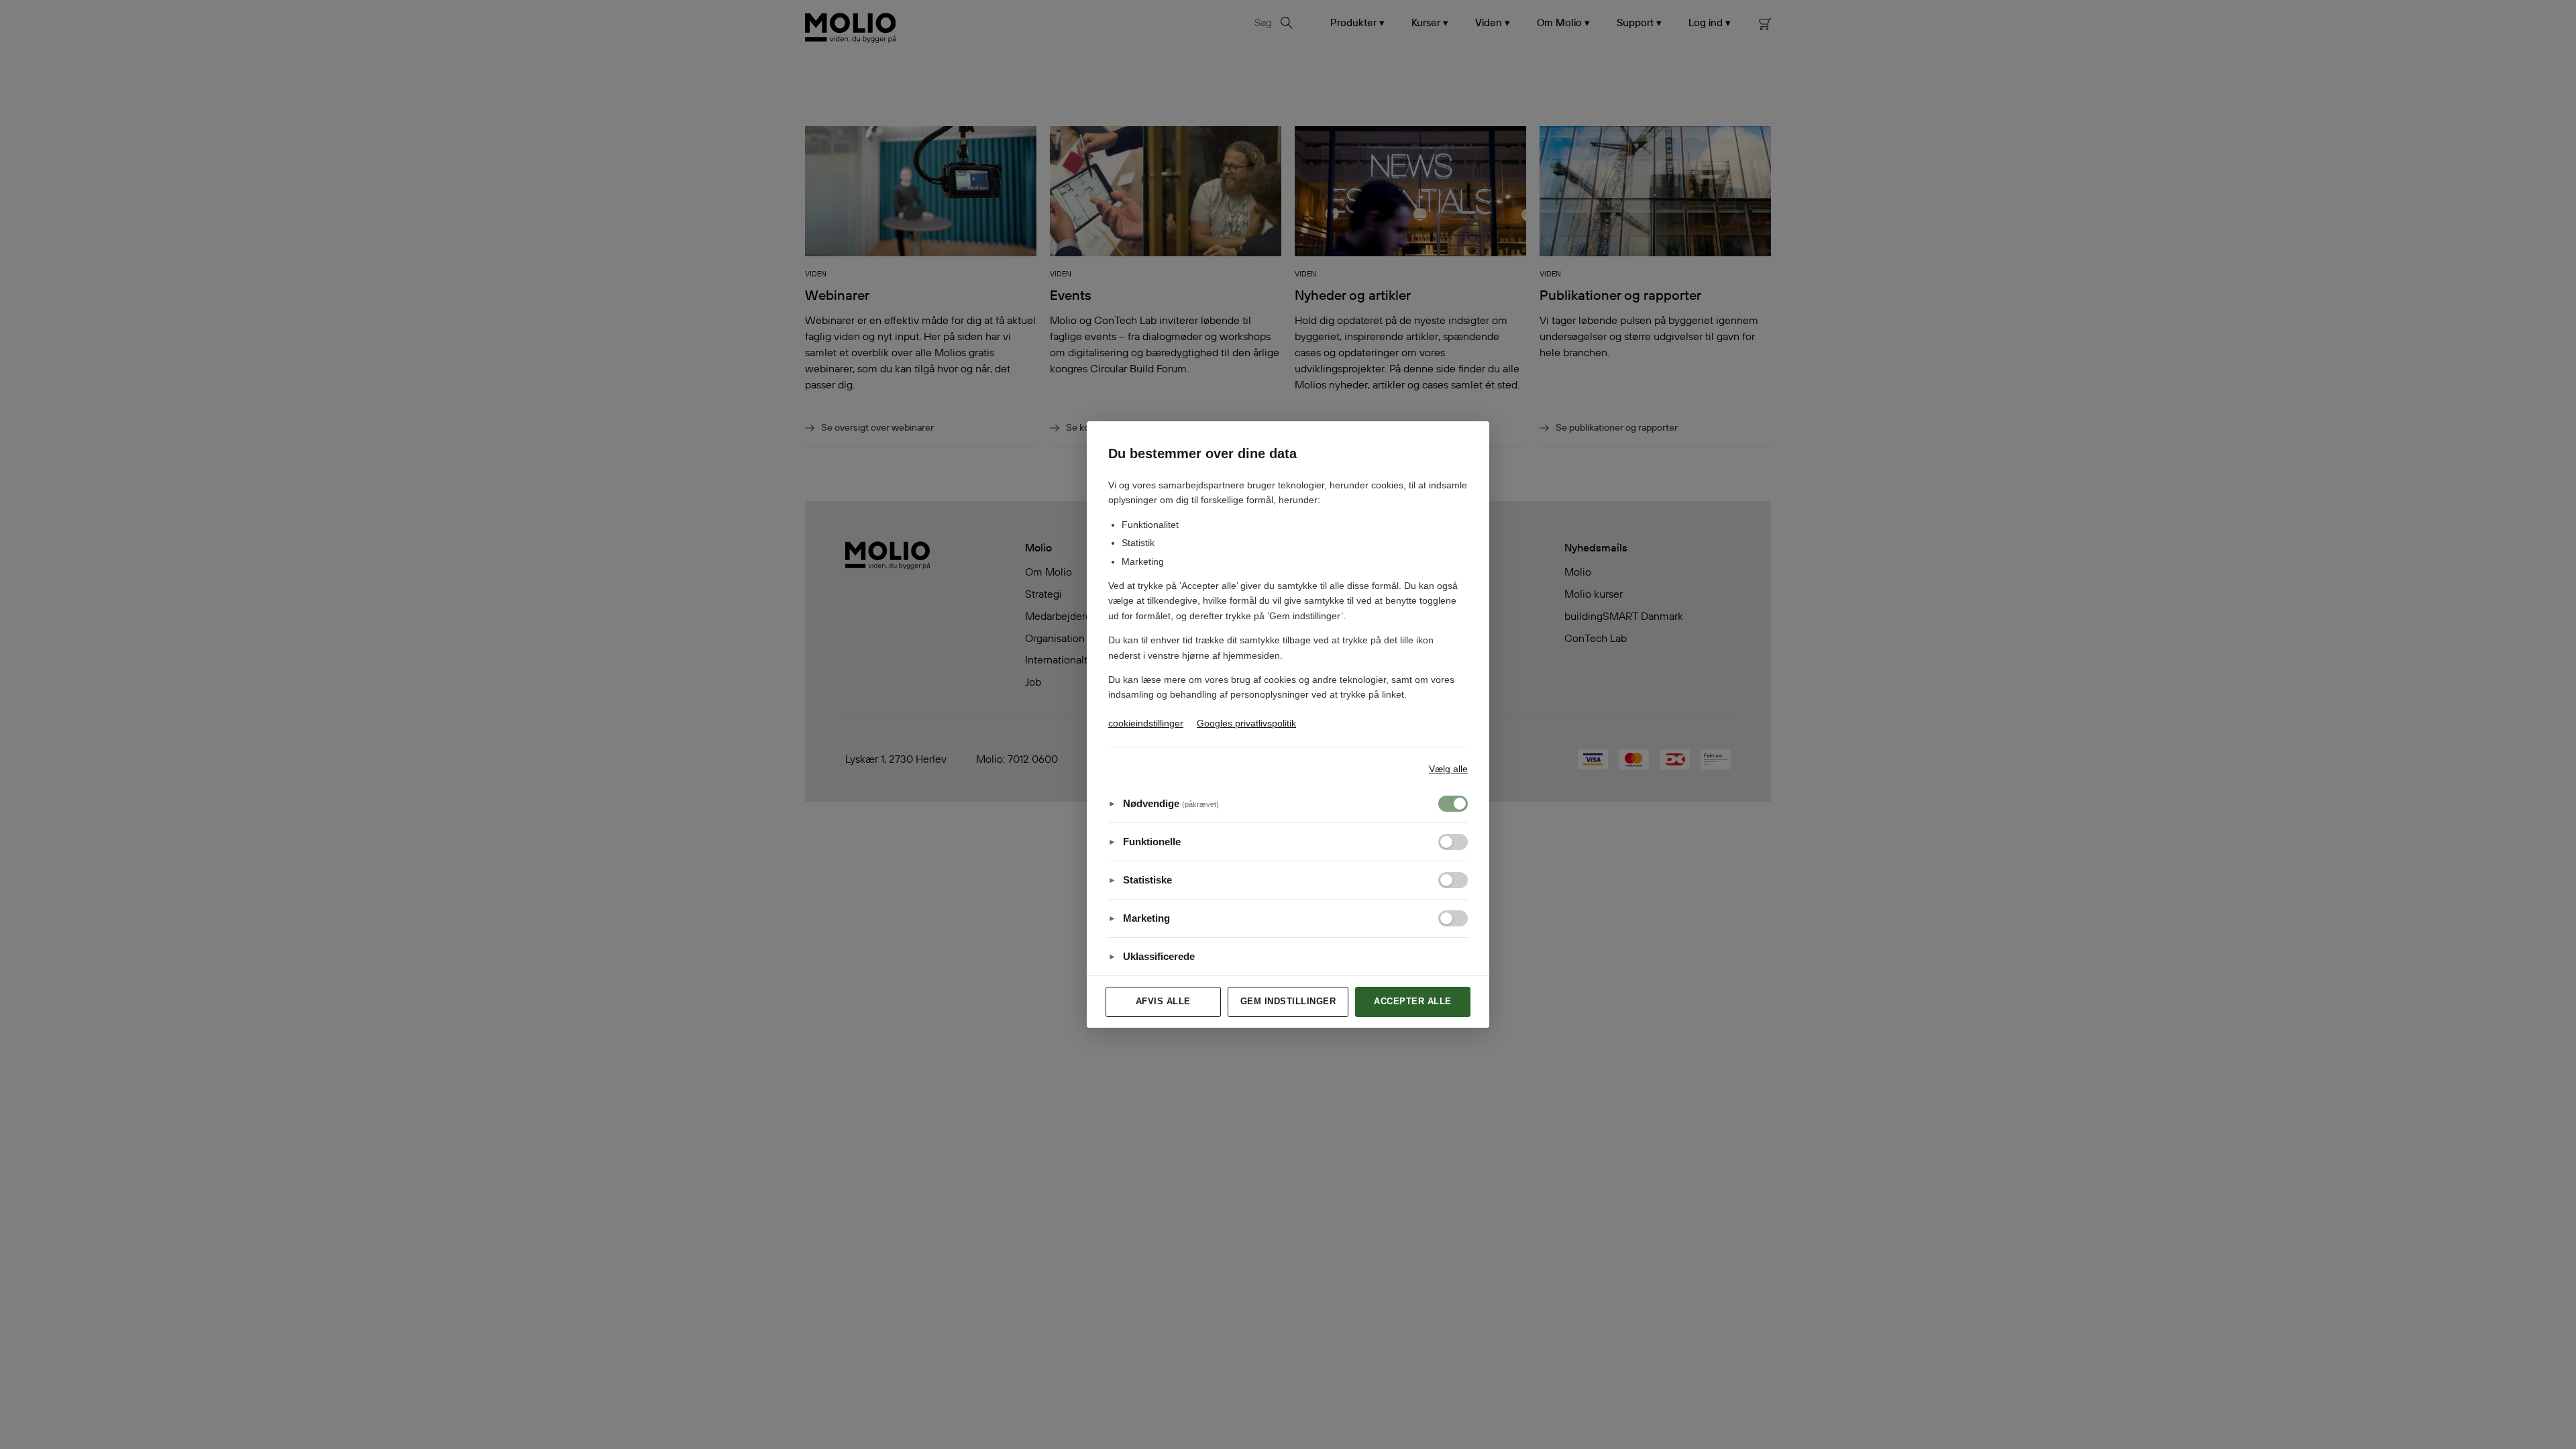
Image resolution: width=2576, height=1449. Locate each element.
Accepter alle (1413, 1001)
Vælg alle (1448, 769)
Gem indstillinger (1288, 1001)
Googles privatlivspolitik (1246, 723)
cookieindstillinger (1146, 723)
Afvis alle (1163, 1001)
